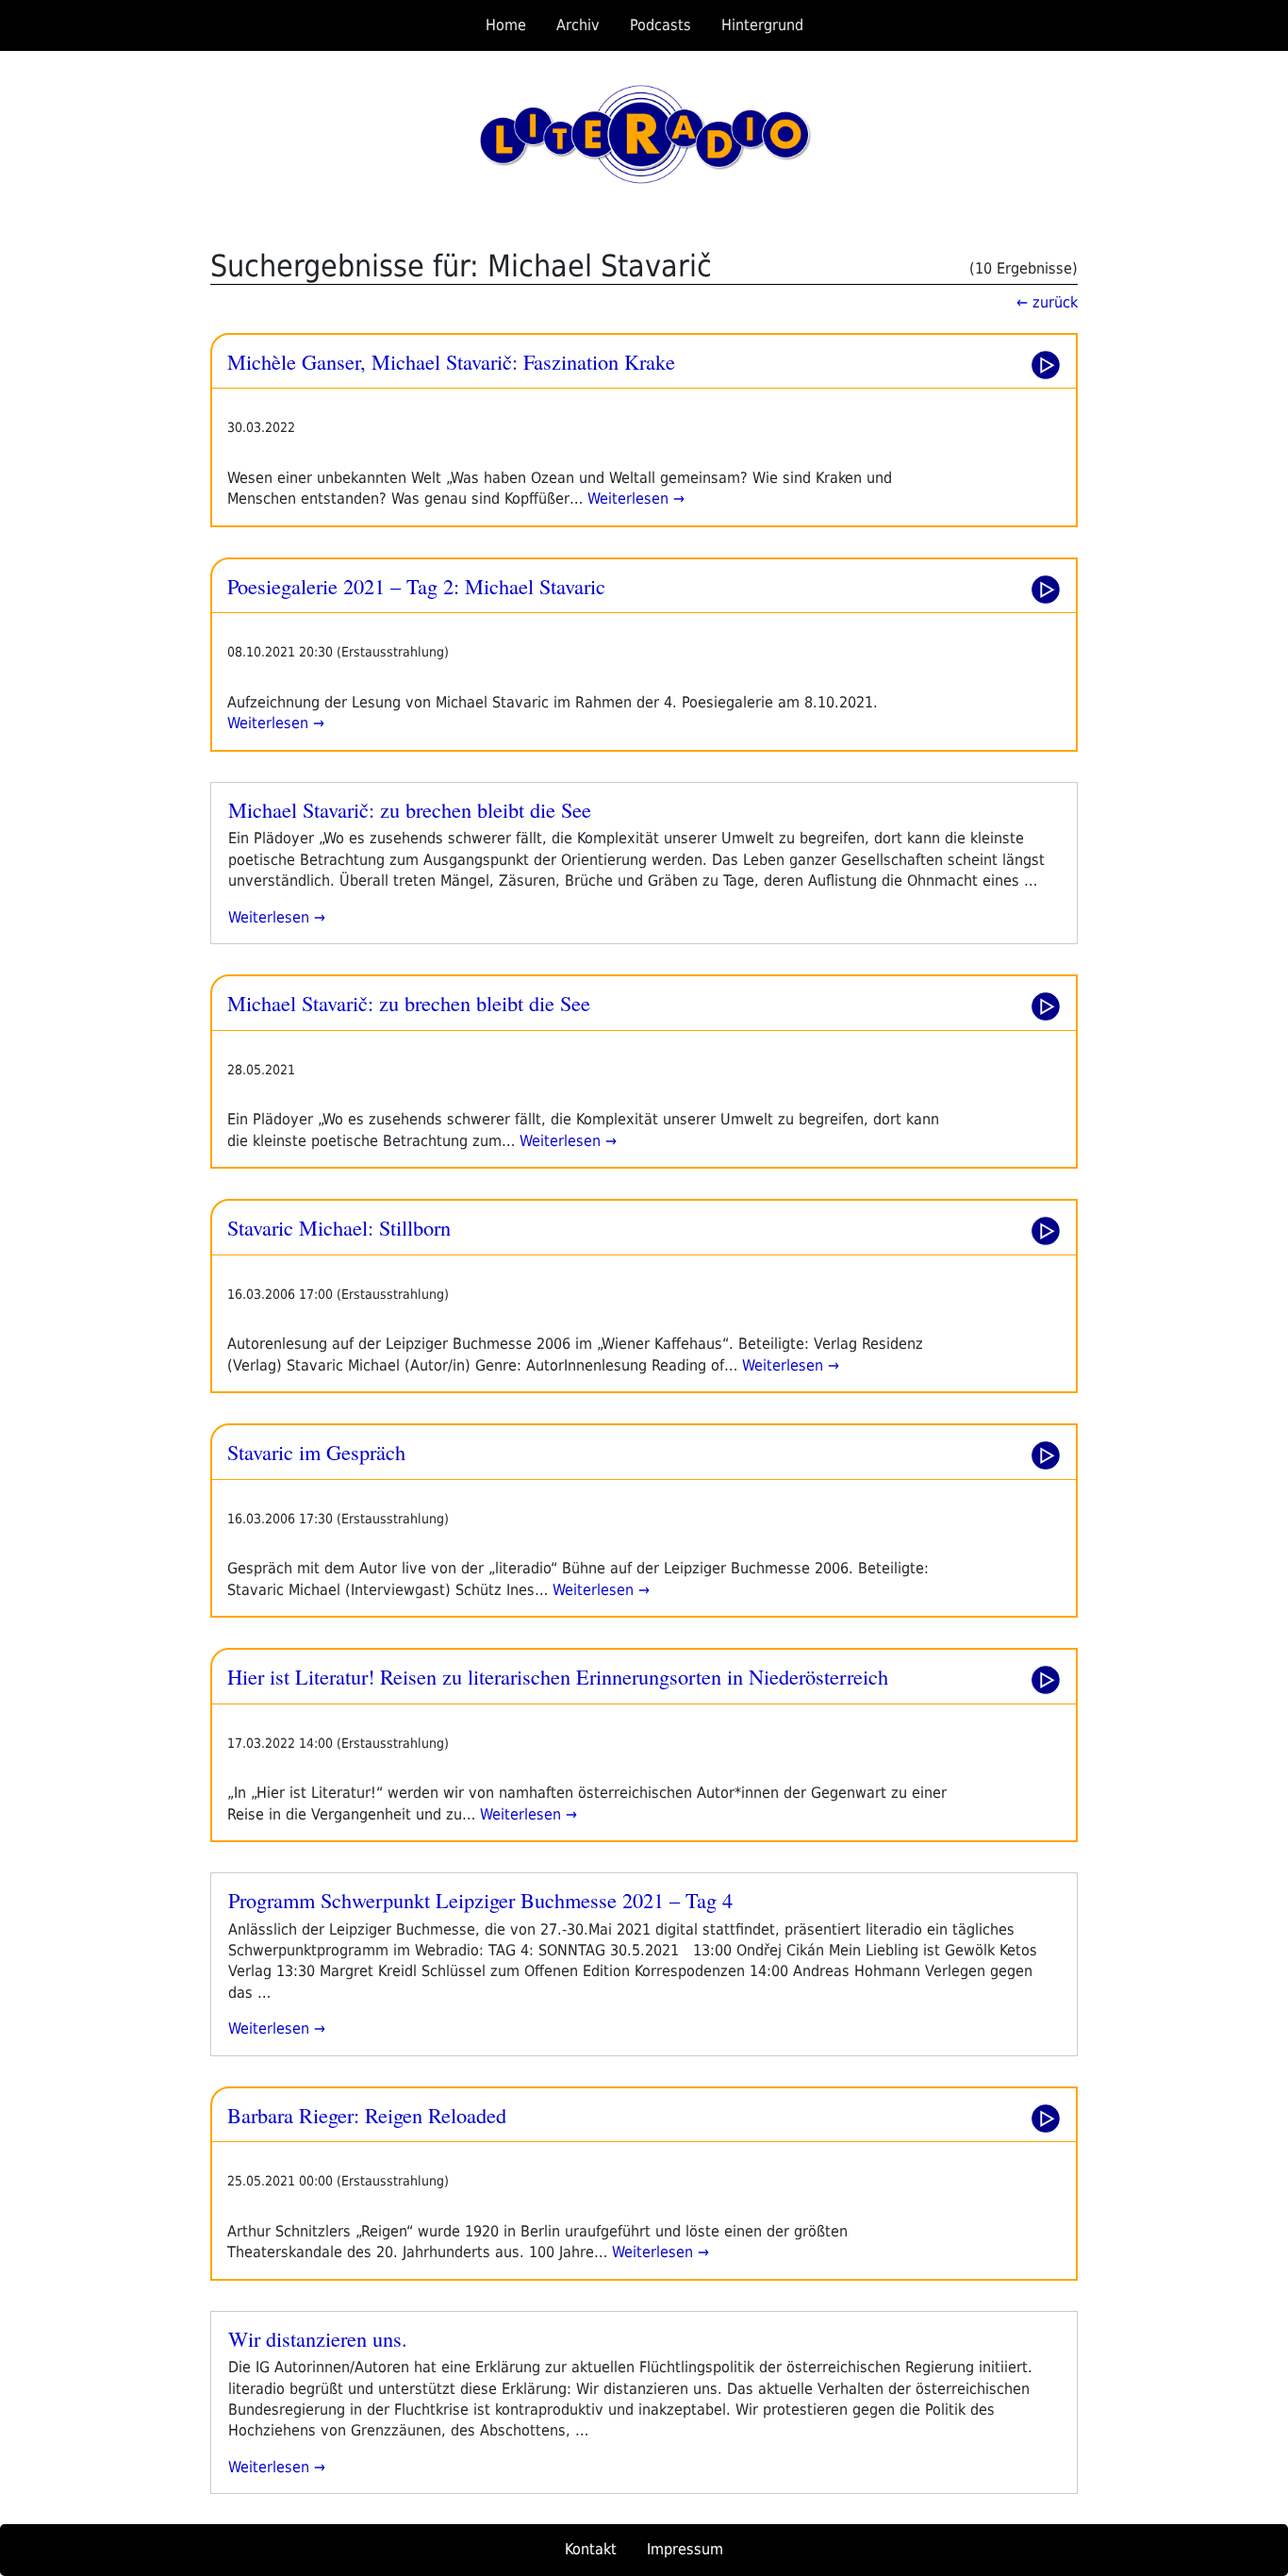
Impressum (685, 2549)
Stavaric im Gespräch (316, 1452)
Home (506, 25)
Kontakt (591, 2549)
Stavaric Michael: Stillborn (339, 1227)
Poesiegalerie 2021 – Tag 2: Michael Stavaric (416, 586)
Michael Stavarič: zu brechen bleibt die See (410, 809)
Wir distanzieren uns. (318, 2338)
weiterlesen (269, 917)
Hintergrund (762, 25)
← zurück (1047, 302)
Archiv (578, 25)
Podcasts (661, 25)
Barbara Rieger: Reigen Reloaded (367, 2115)
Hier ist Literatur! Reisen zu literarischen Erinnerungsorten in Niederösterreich (558, 1676)
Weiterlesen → (634, 499)
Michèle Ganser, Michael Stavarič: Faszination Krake (451, 361)
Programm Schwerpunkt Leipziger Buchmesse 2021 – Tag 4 (480, 1900)
